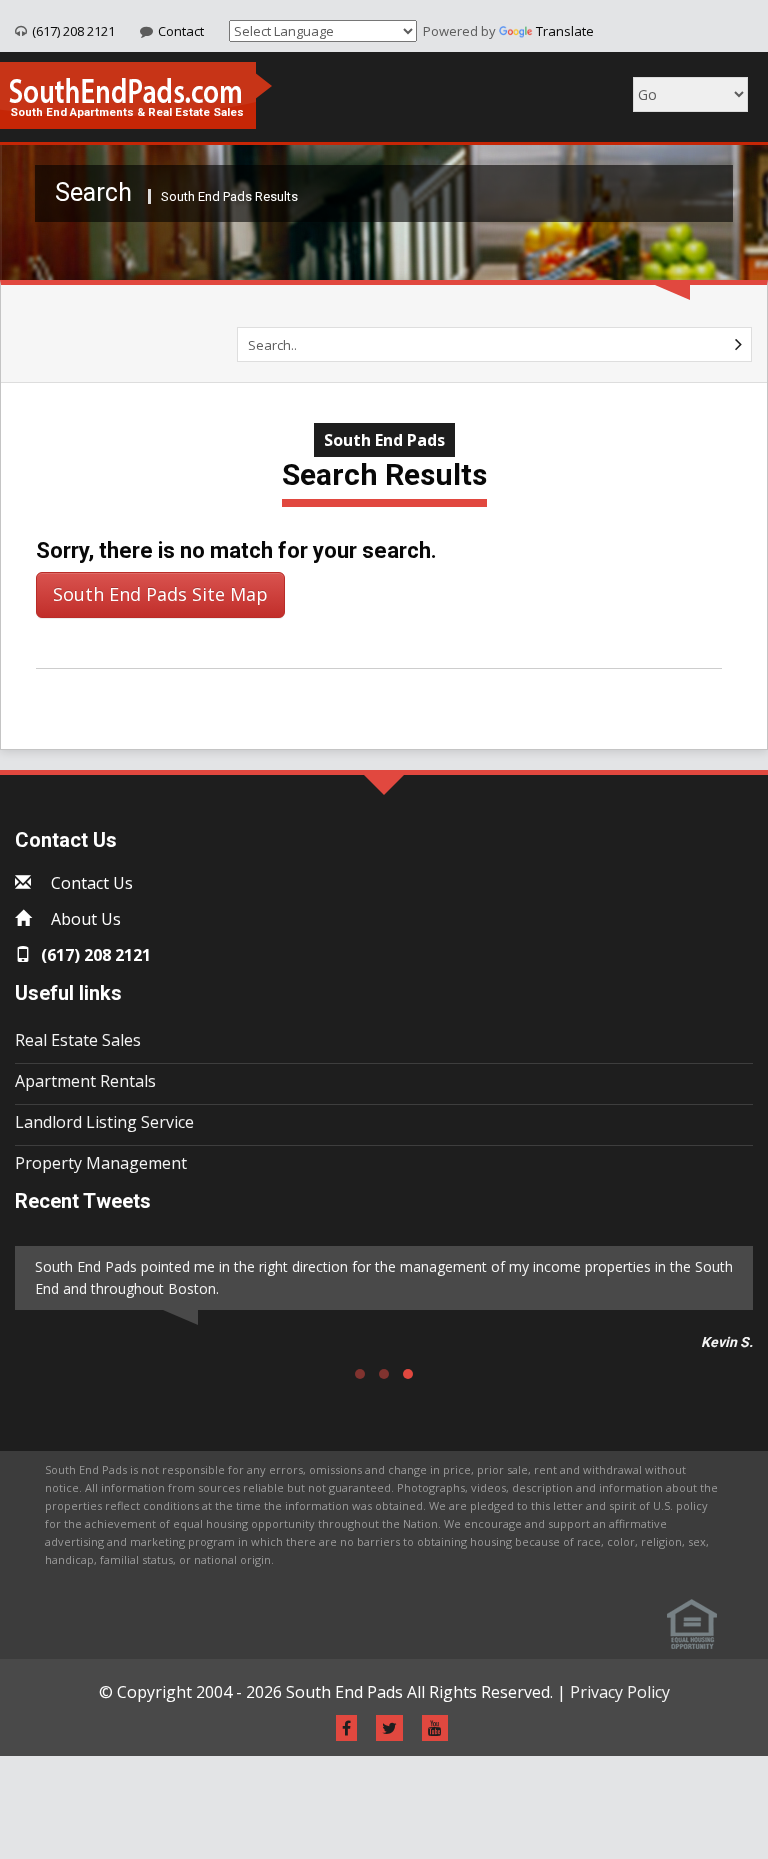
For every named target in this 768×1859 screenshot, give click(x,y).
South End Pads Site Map (160, 594)
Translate (565, 31)
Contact (181, 31)
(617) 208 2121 (73, 31)
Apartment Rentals (85, 1081)
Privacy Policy (620, 1692)
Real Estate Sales (78, 1040)
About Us (86, 919)
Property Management (101, 1163)
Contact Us (92, 883)
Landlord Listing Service (104, 1122)
